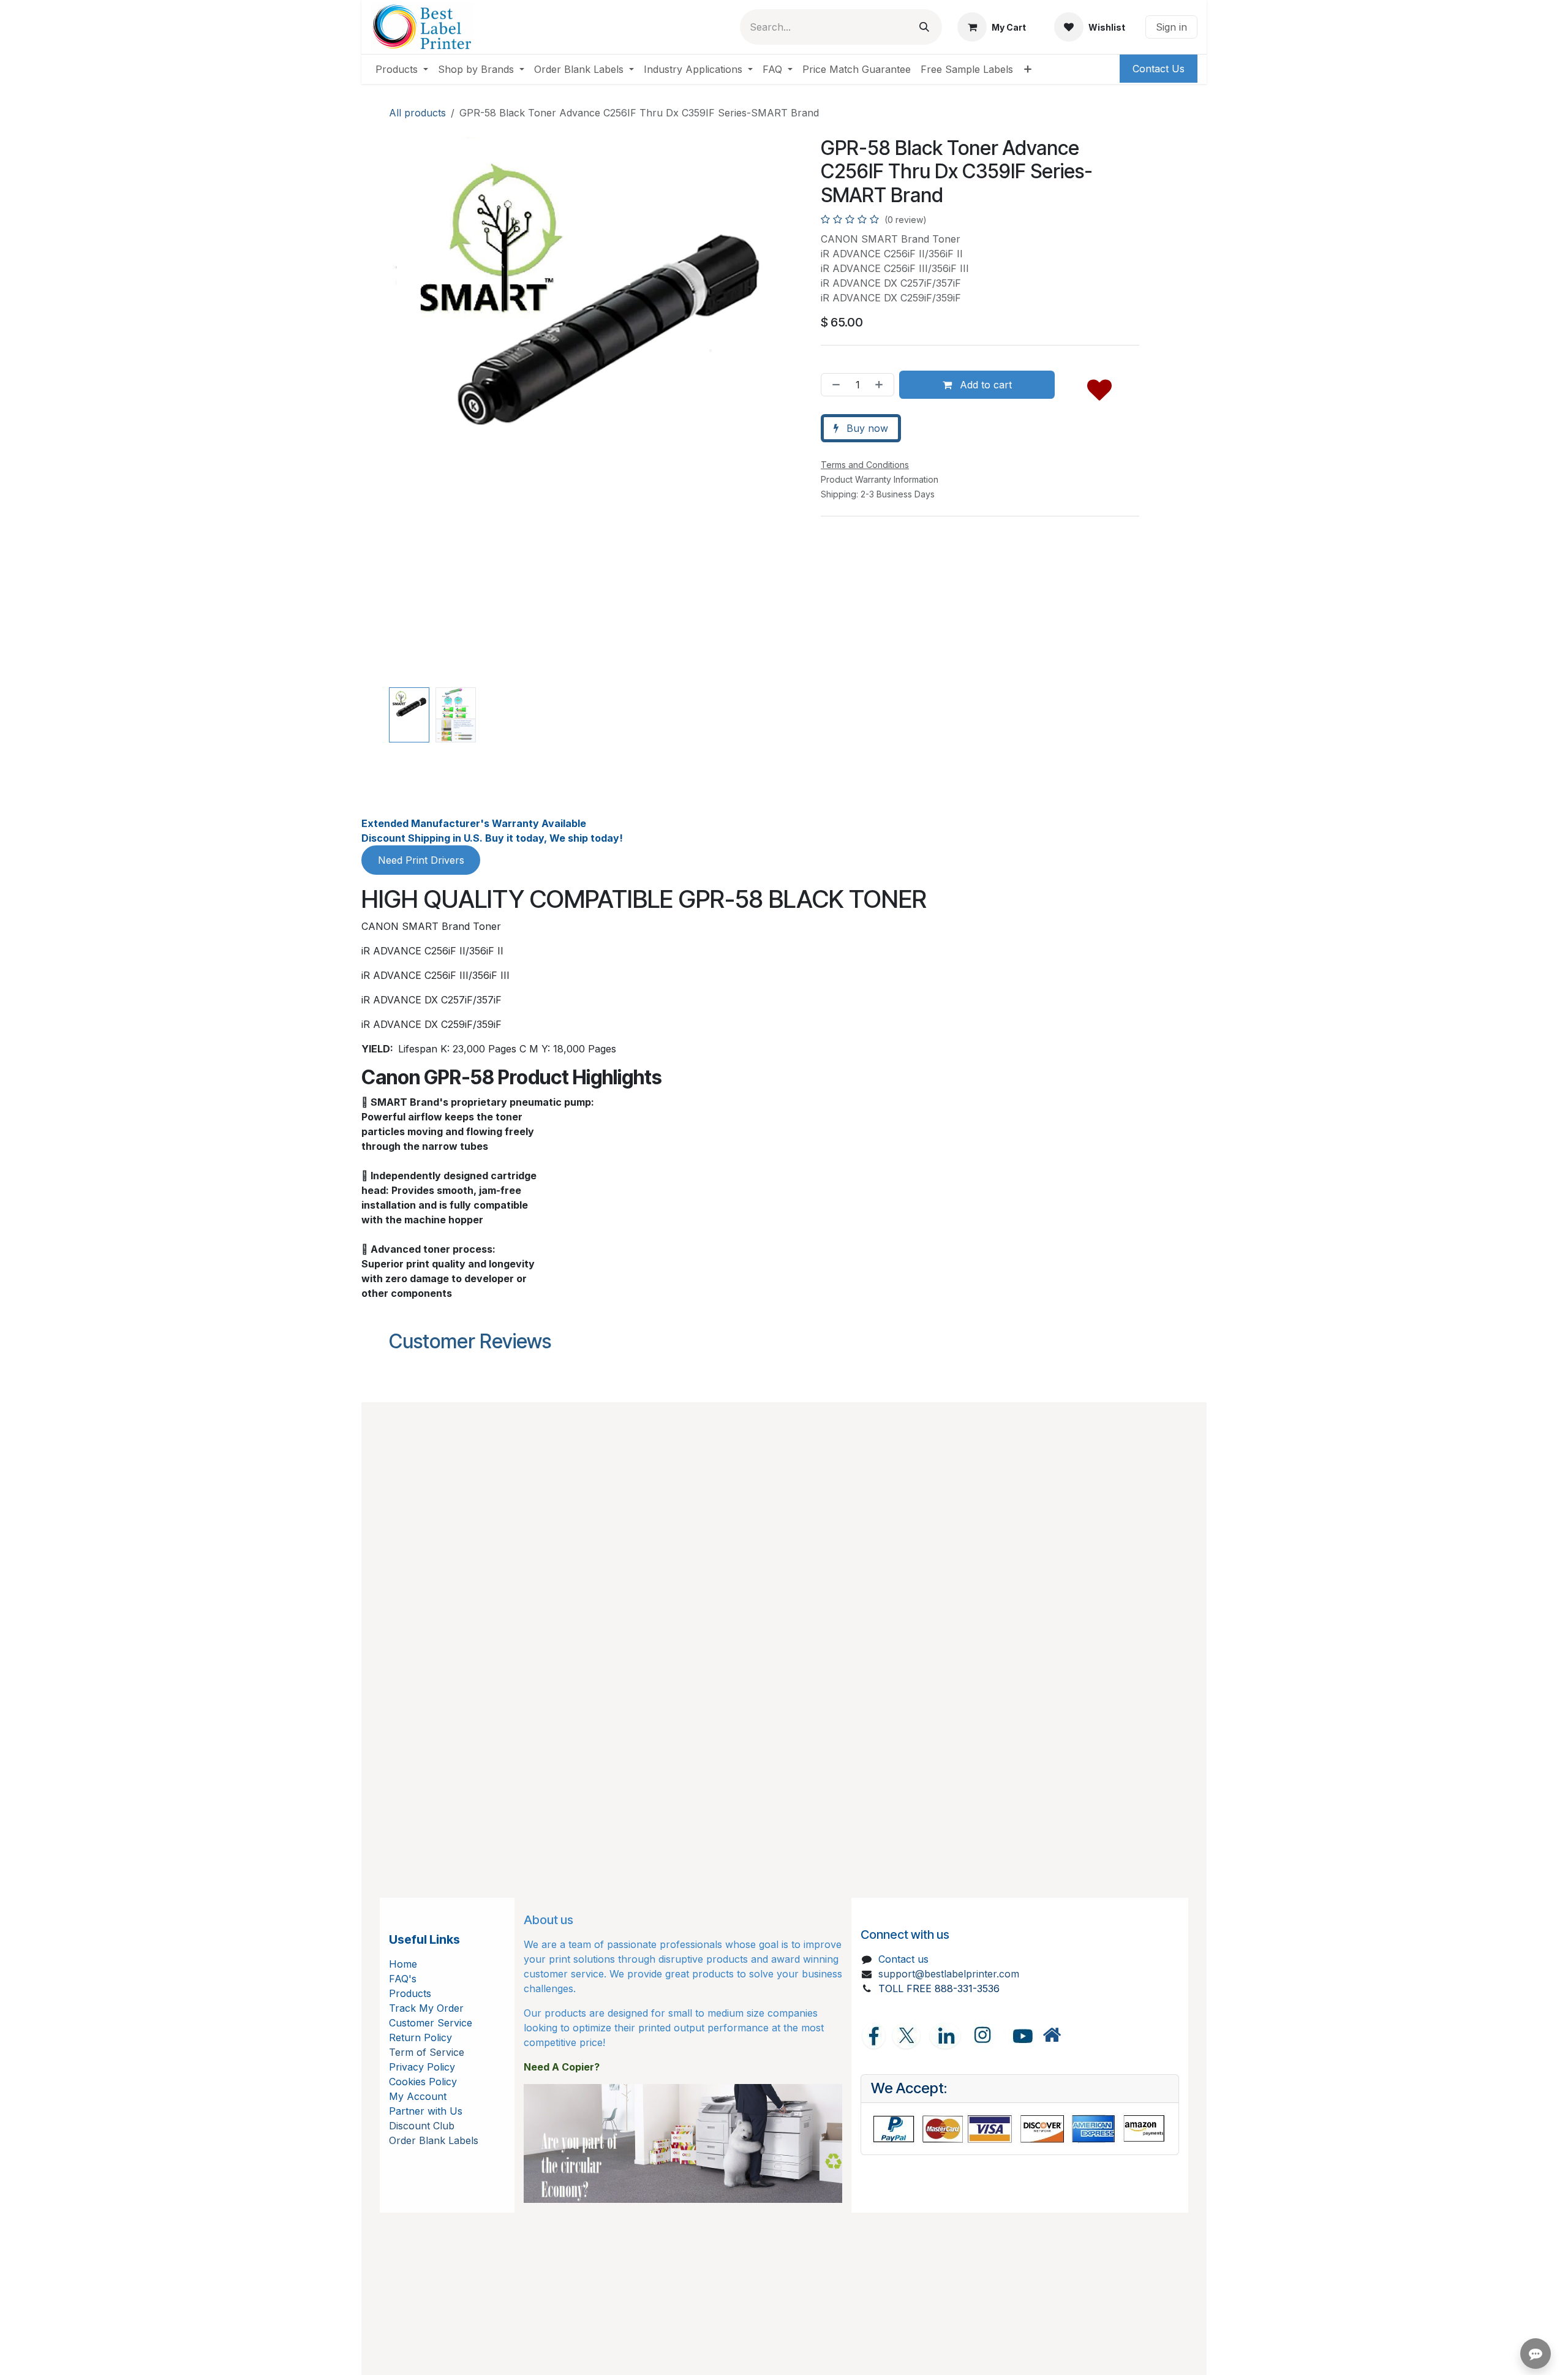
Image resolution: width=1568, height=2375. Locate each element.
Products (410, 1993)
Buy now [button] (866, 428)
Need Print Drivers (421, 860)
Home (403, 1964)
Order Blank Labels (434, 2140)
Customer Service (431, 2023)
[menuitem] (402, 69)
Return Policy (420, 2037)
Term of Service (427, 2052)
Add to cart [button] (984, 385)
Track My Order (426, 2008)
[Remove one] (834, 385)
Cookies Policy (423, 2082)
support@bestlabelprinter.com (949, 1974)
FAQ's (403, 1979)
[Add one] (881, 385)
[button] (409, 410)
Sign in (1171, 27)
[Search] (924, 27)
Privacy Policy (422, 2067)
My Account (418, 2096)
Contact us (903, 1959)
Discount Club (422, 2126)
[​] (1052, 2035)
